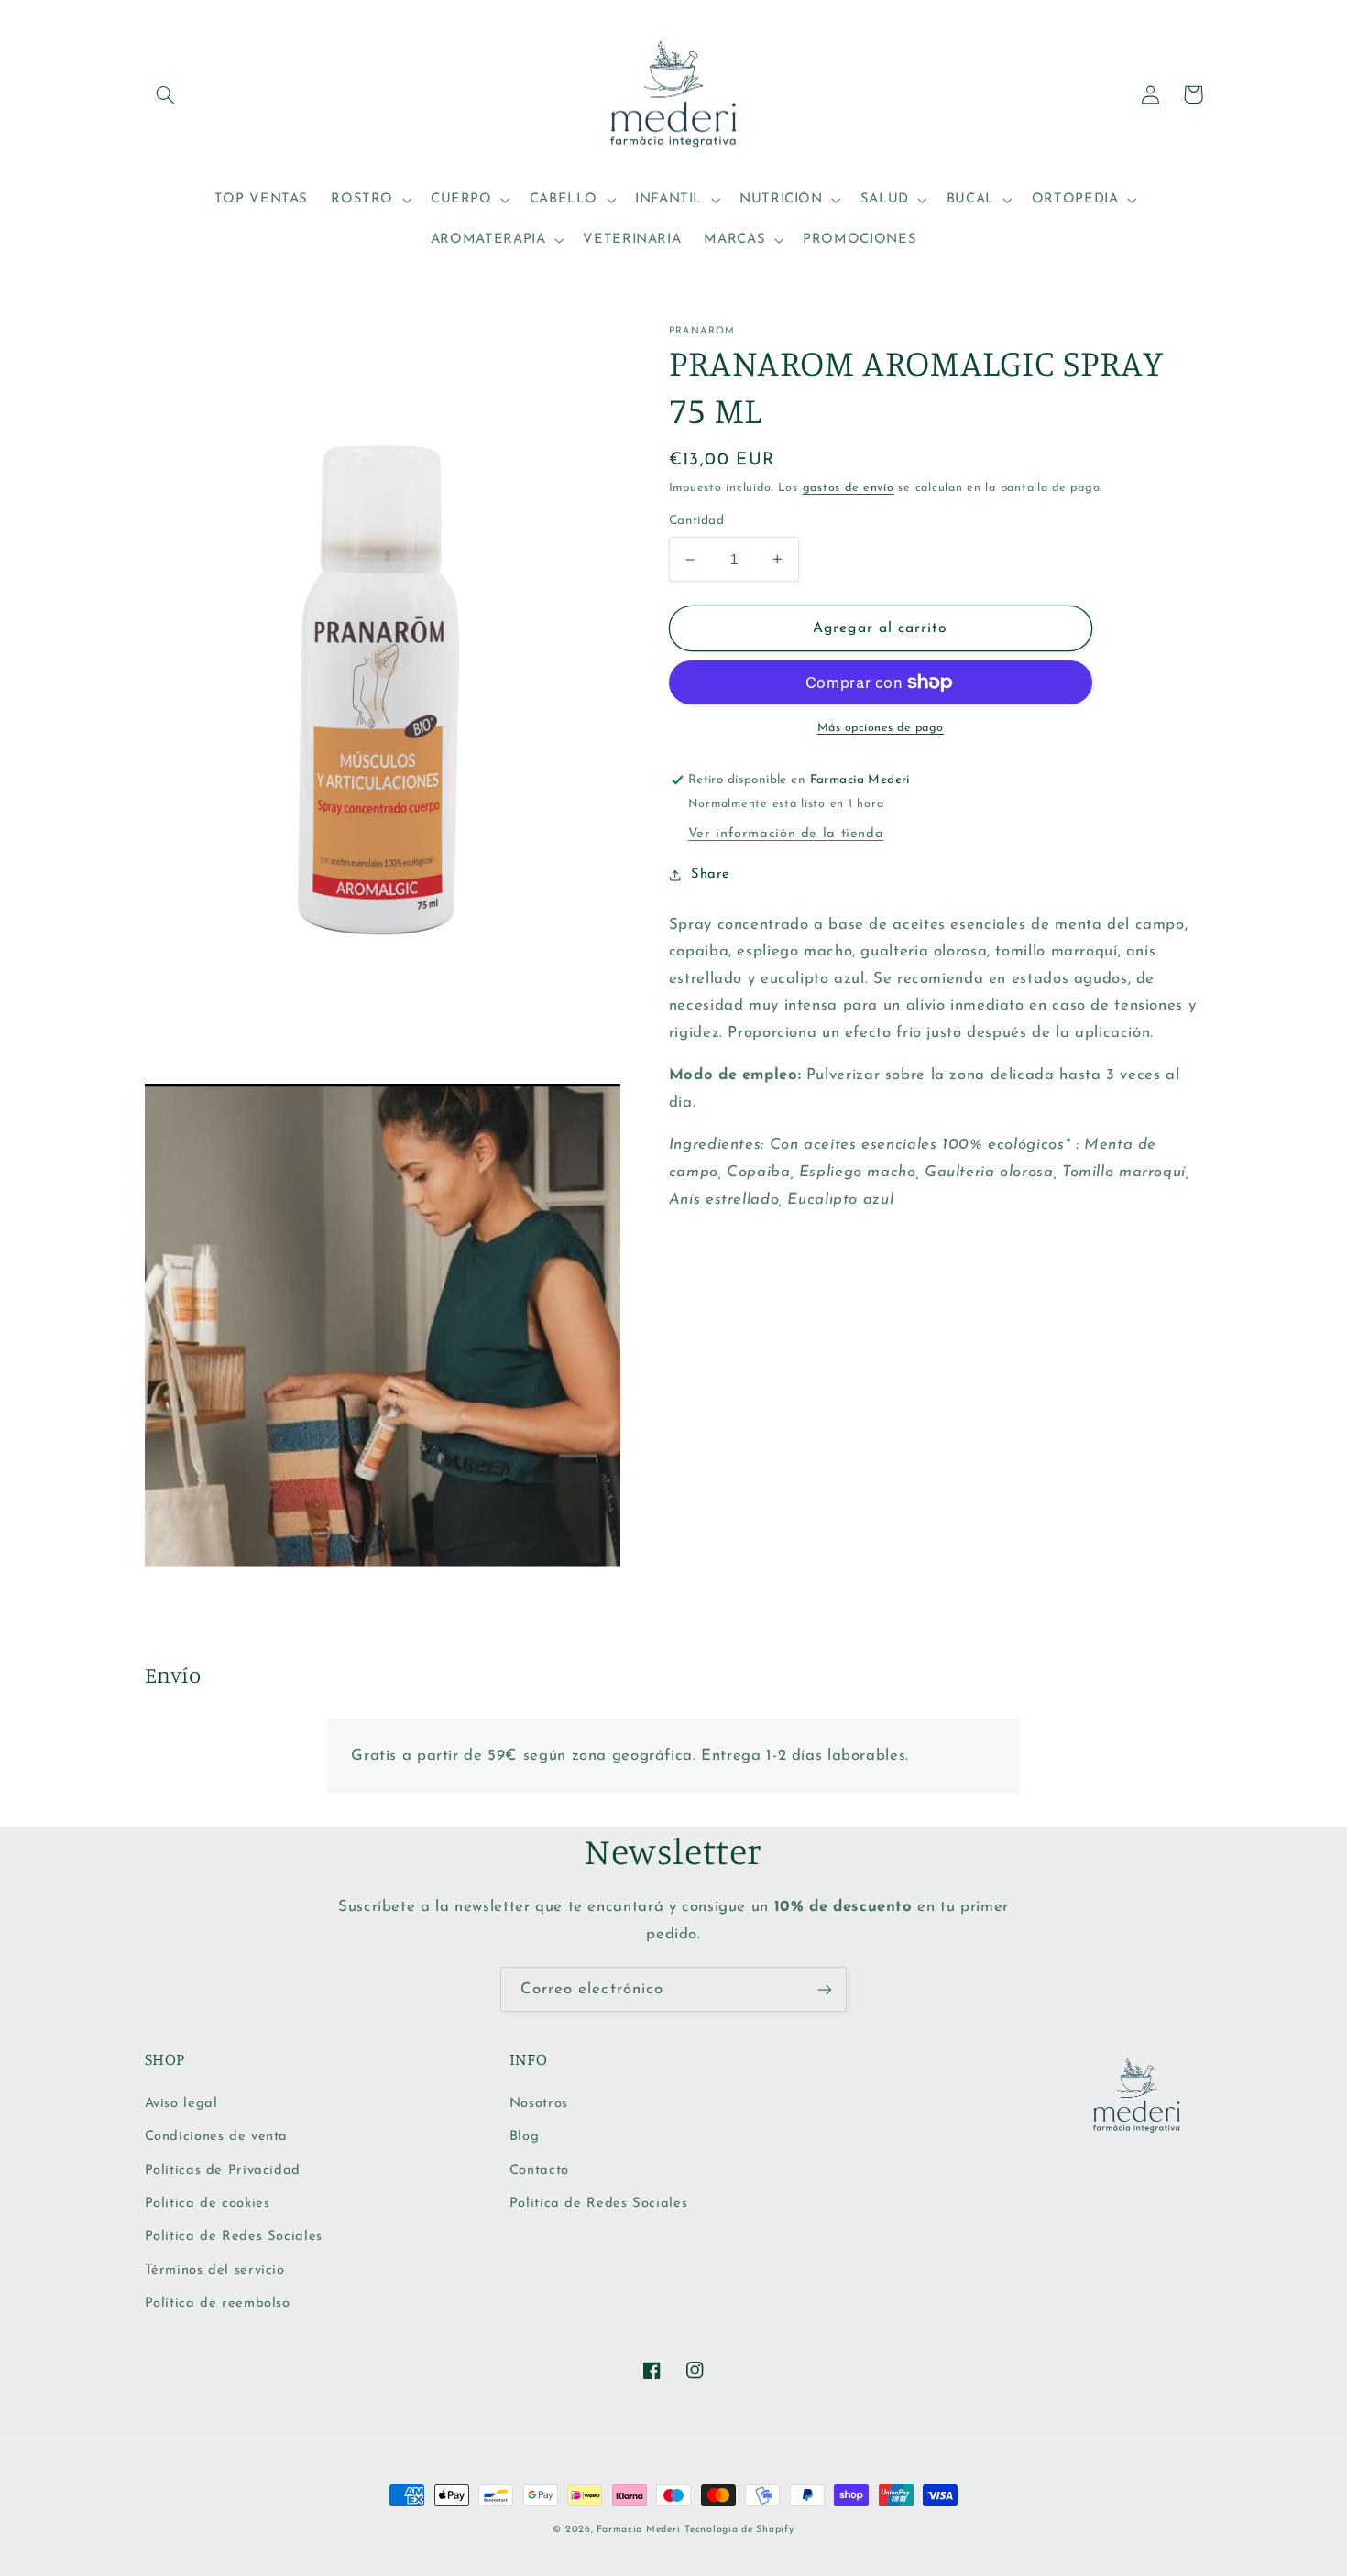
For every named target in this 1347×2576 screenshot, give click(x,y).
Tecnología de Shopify (739, 2530)
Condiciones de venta (217, 2137)
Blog (525, 2137)
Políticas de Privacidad (223, 2171)
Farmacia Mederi (638, 2530)
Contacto (539, 2171)
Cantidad (696, 522)
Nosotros (539, 2104)
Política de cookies (208, 2204)
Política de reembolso (218, 2303)
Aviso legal (181, 2104)
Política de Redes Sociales (234, 2237)
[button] (166, 94)
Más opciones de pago (881, 728)
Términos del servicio (215, 2270)
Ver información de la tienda (786, 834)
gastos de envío (849, 488)
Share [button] (711, 875)
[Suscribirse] (825, 1989)
